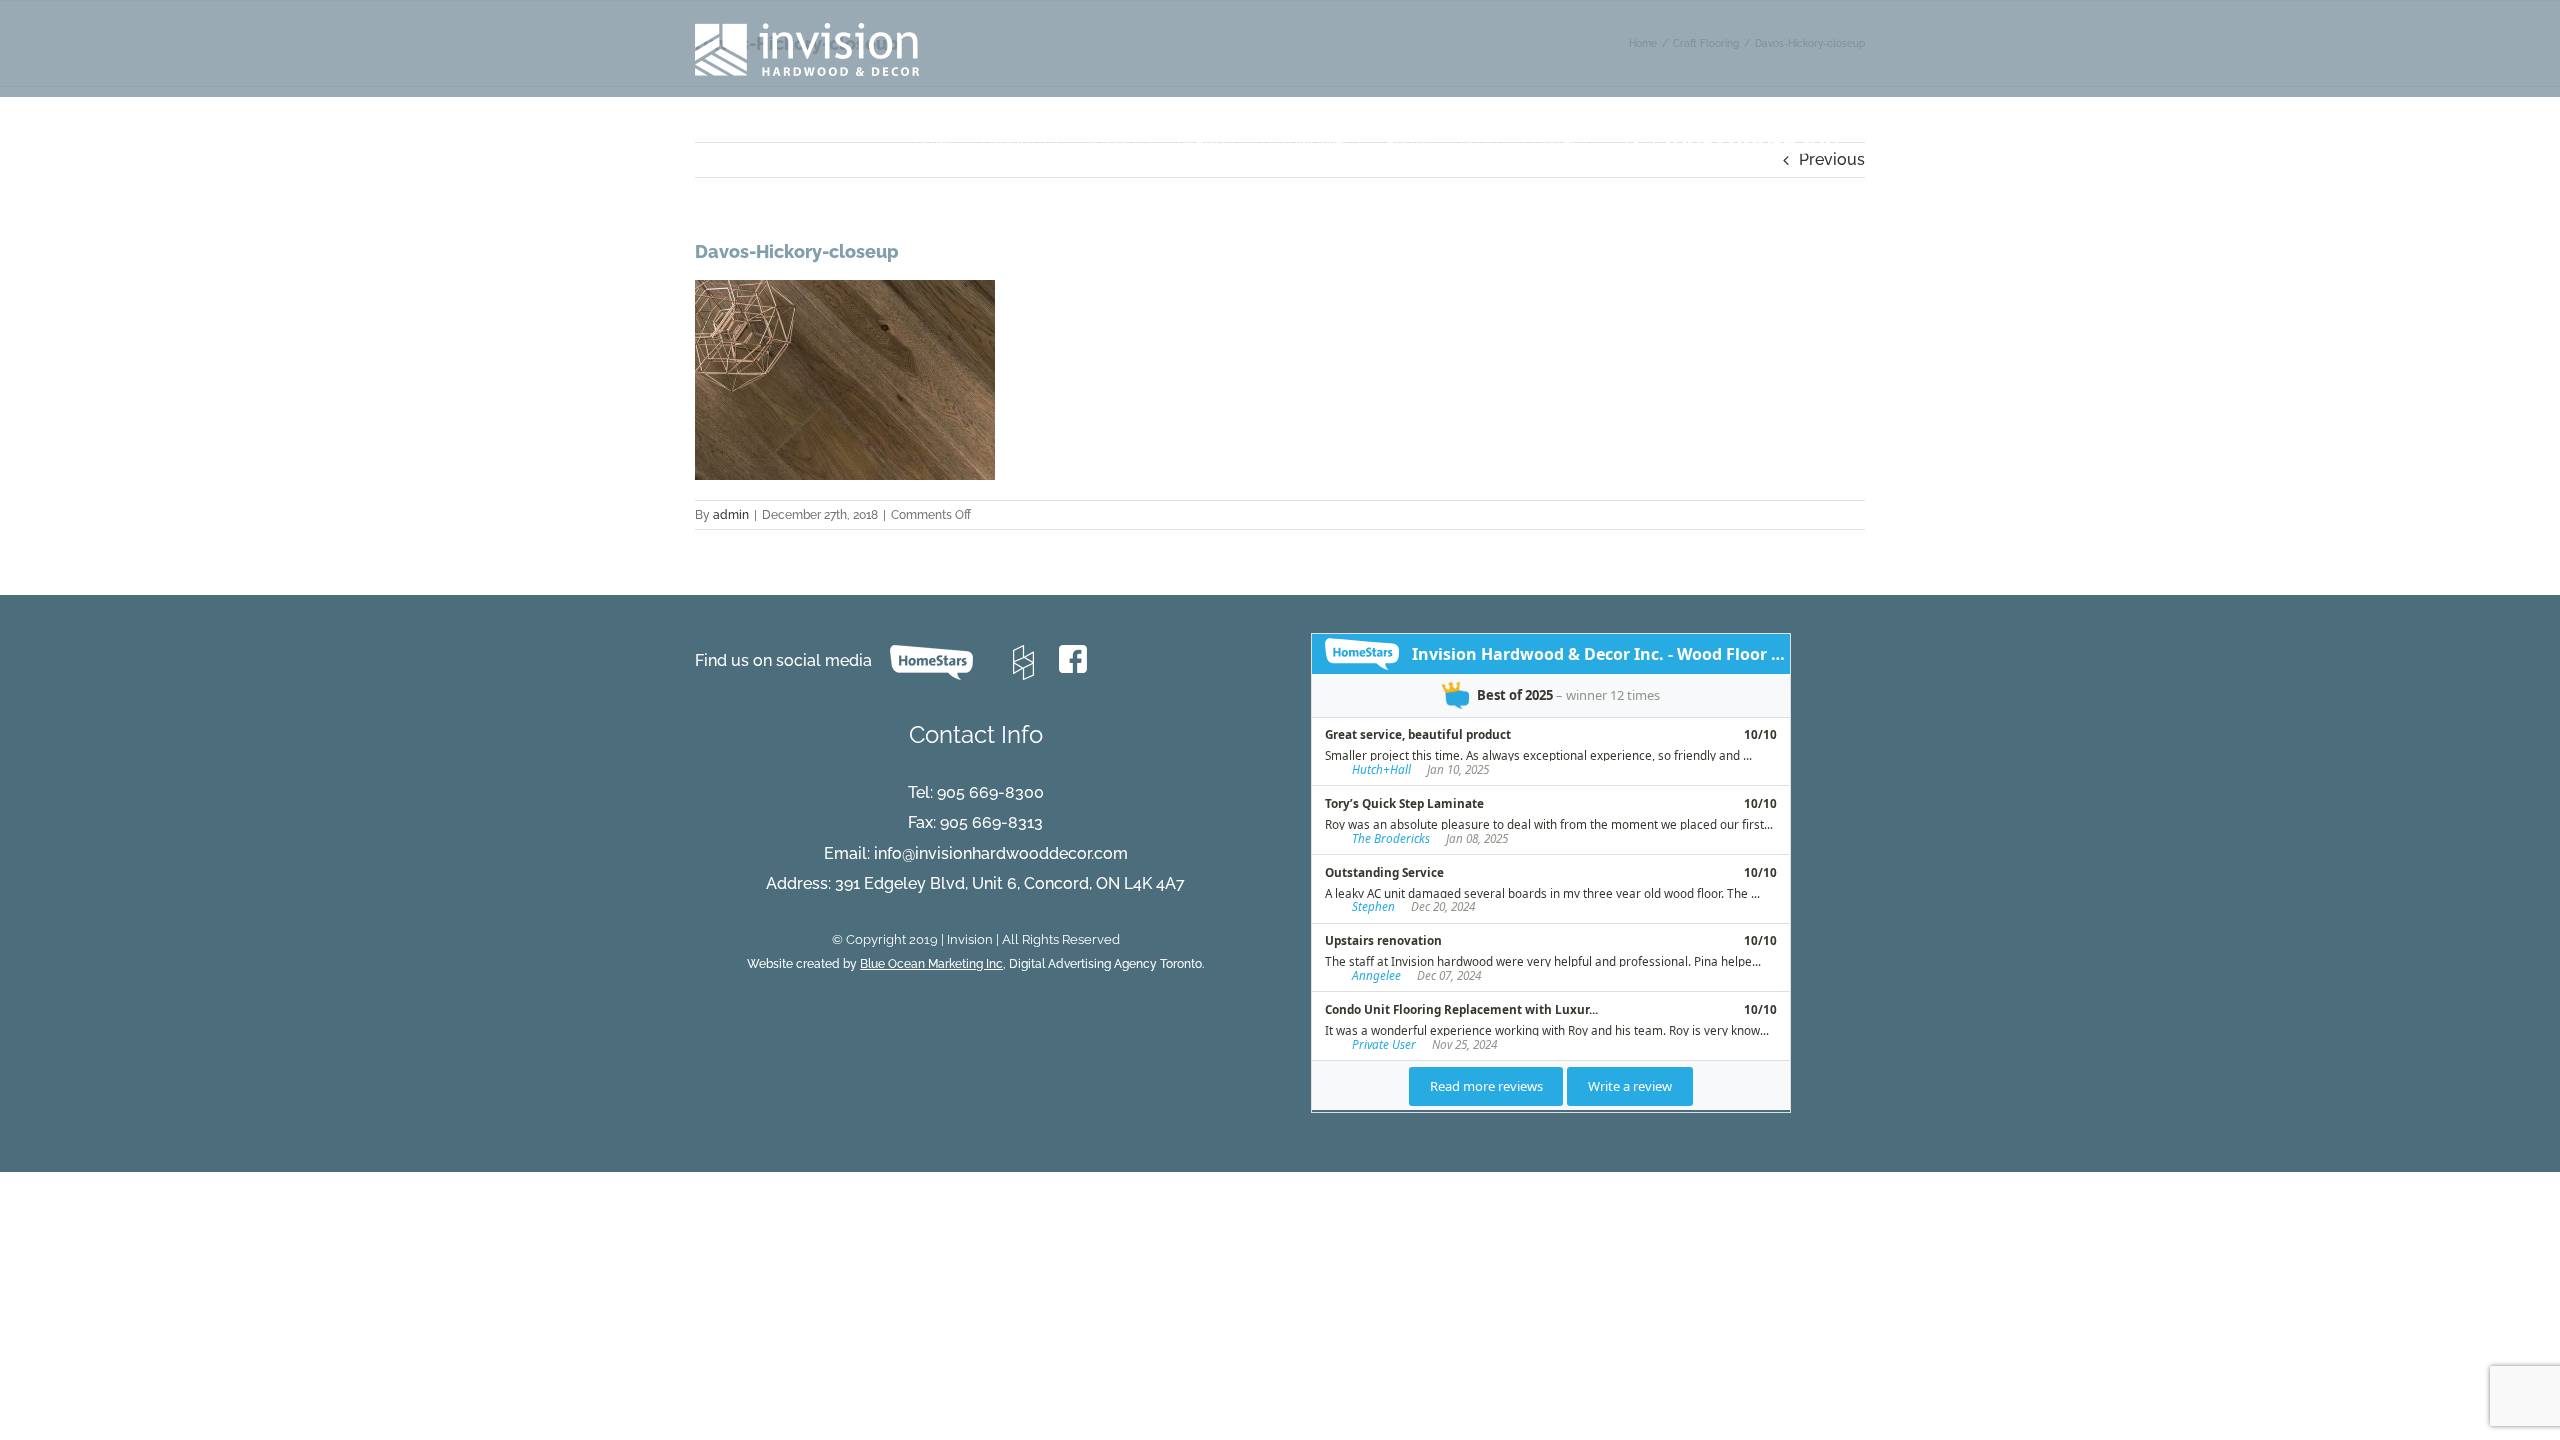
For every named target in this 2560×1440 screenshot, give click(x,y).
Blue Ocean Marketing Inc (931, 964)
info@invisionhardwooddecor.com (1001, 853)
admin (731, 515)
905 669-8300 (990, 792)
